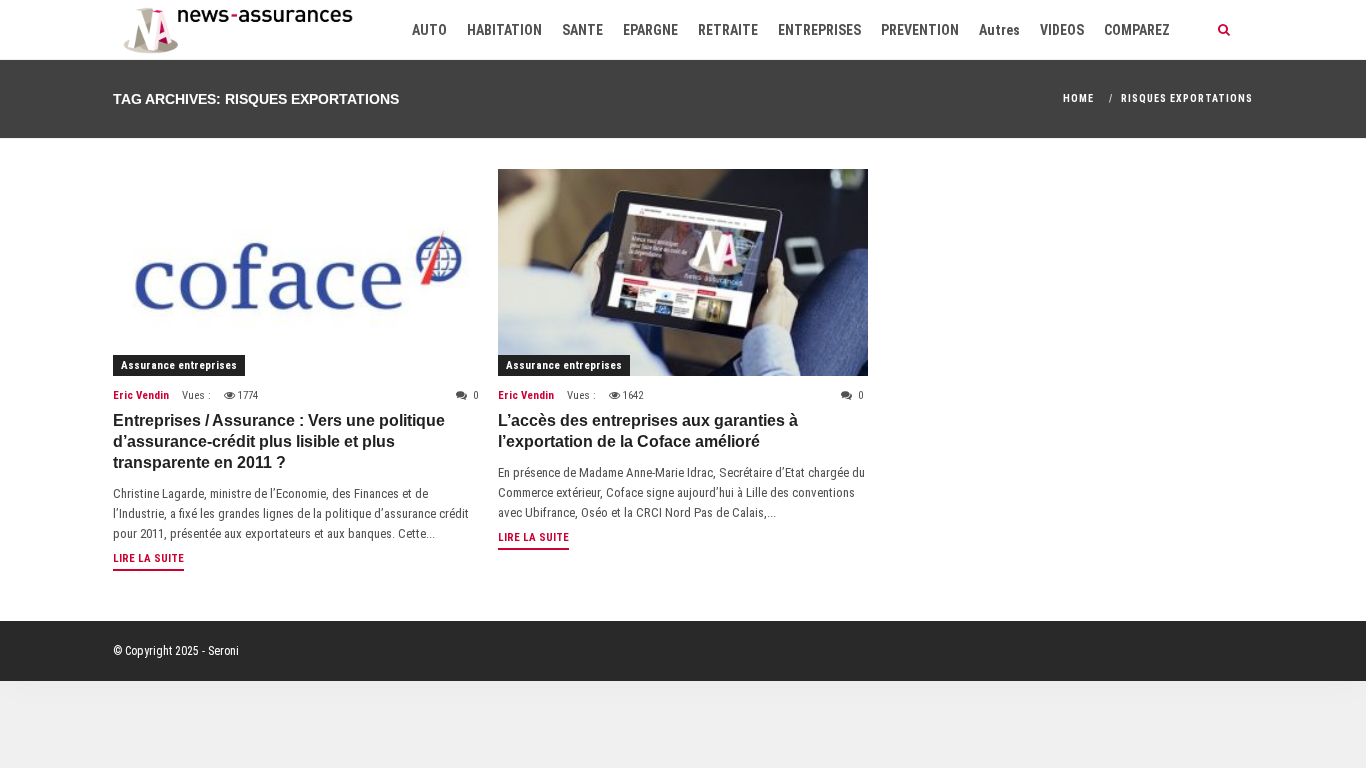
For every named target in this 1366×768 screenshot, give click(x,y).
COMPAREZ (1137, 30)
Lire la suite (148, 558)
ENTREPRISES (819, 30)
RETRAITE (728, 30)
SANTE (582, 30)
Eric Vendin (141, 395)
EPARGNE (650, 30)
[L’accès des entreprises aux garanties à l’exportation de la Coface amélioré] (683, 272)
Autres (999, 30)
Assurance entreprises (179, 365)
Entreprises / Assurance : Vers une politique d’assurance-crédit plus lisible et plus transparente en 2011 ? (279, 441)
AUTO (429, 30)
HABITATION (504, 30)
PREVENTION (920, 30)
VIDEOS (1062, 30)
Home (1078, 98)
